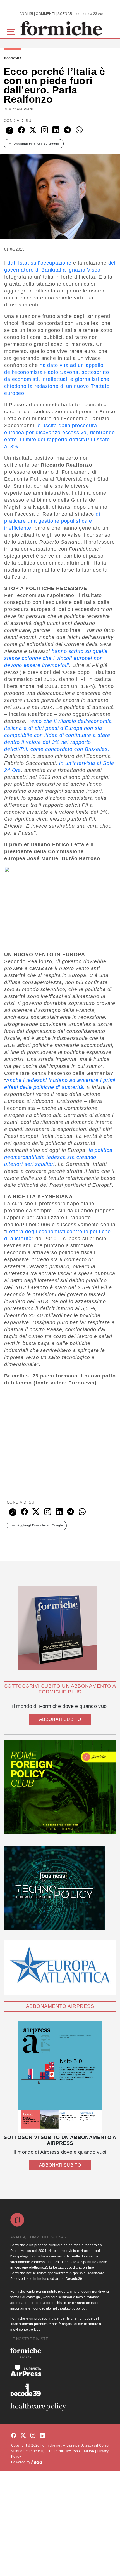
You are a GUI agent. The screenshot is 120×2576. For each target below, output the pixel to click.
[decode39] (60, 2389)
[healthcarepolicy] (60, 2407)
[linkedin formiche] (42, 2436)
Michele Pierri (21, 109)
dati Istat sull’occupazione (39, 263)
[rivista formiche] (60, 2077)
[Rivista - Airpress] (60, 2371)
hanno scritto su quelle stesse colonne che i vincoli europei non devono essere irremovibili (56, 658)
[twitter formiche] (23, 2436)
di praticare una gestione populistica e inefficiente (52, 521)
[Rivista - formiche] (60, 2353)
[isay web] (37, 2462)
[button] (12, 31)
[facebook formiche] (14, 2436)
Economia (13, 58)
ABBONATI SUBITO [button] (60, 1719)
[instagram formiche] (33, 2436)
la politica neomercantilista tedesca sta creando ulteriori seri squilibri (58, 1157)
